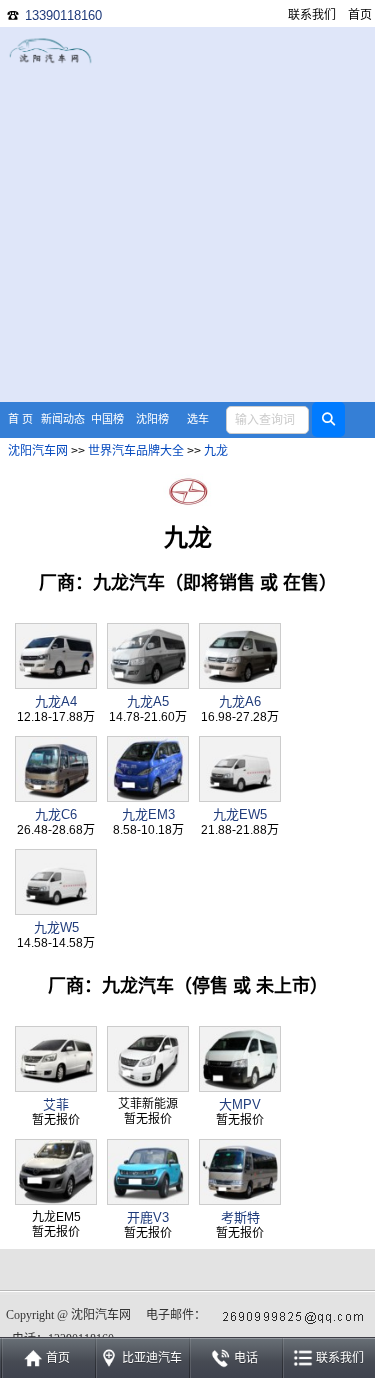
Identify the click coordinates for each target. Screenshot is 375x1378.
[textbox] (267, 420)
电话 (246, 1358)
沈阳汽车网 (38, 451)
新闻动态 (63, 419)
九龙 (216, 451)
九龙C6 (56, 814)
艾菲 (56, 1104)
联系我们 (312, 15)
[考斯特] (240, 1200)
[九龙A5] (148, 684)
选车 (198, 419)
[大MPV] (240, 1087)
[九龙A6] (240, 684)
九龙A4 (56, 701)
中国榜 (107, 419)
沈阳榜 (152, 419)
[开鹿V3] (148, 1200)
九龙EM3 (148, 814)
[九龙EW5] (240, 797)
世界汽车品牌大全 (136, 451)
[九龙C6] (56, 797)
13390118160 (63, 15)
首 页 (20, 419)
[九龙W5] (56, 910)
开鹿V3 (148, 1217)
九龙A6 (240, 701)
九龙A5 (148, 701)
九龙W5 (56, 927)
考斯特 (240, 1217)
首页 (360, 15)
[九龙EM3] (148, 797)
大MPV (240, 1104)
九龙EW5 (240, 814)
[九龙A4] (56, 684)
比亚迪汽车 (152, 1358)
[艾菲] (56, 1087)
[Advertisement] (187, 214)
